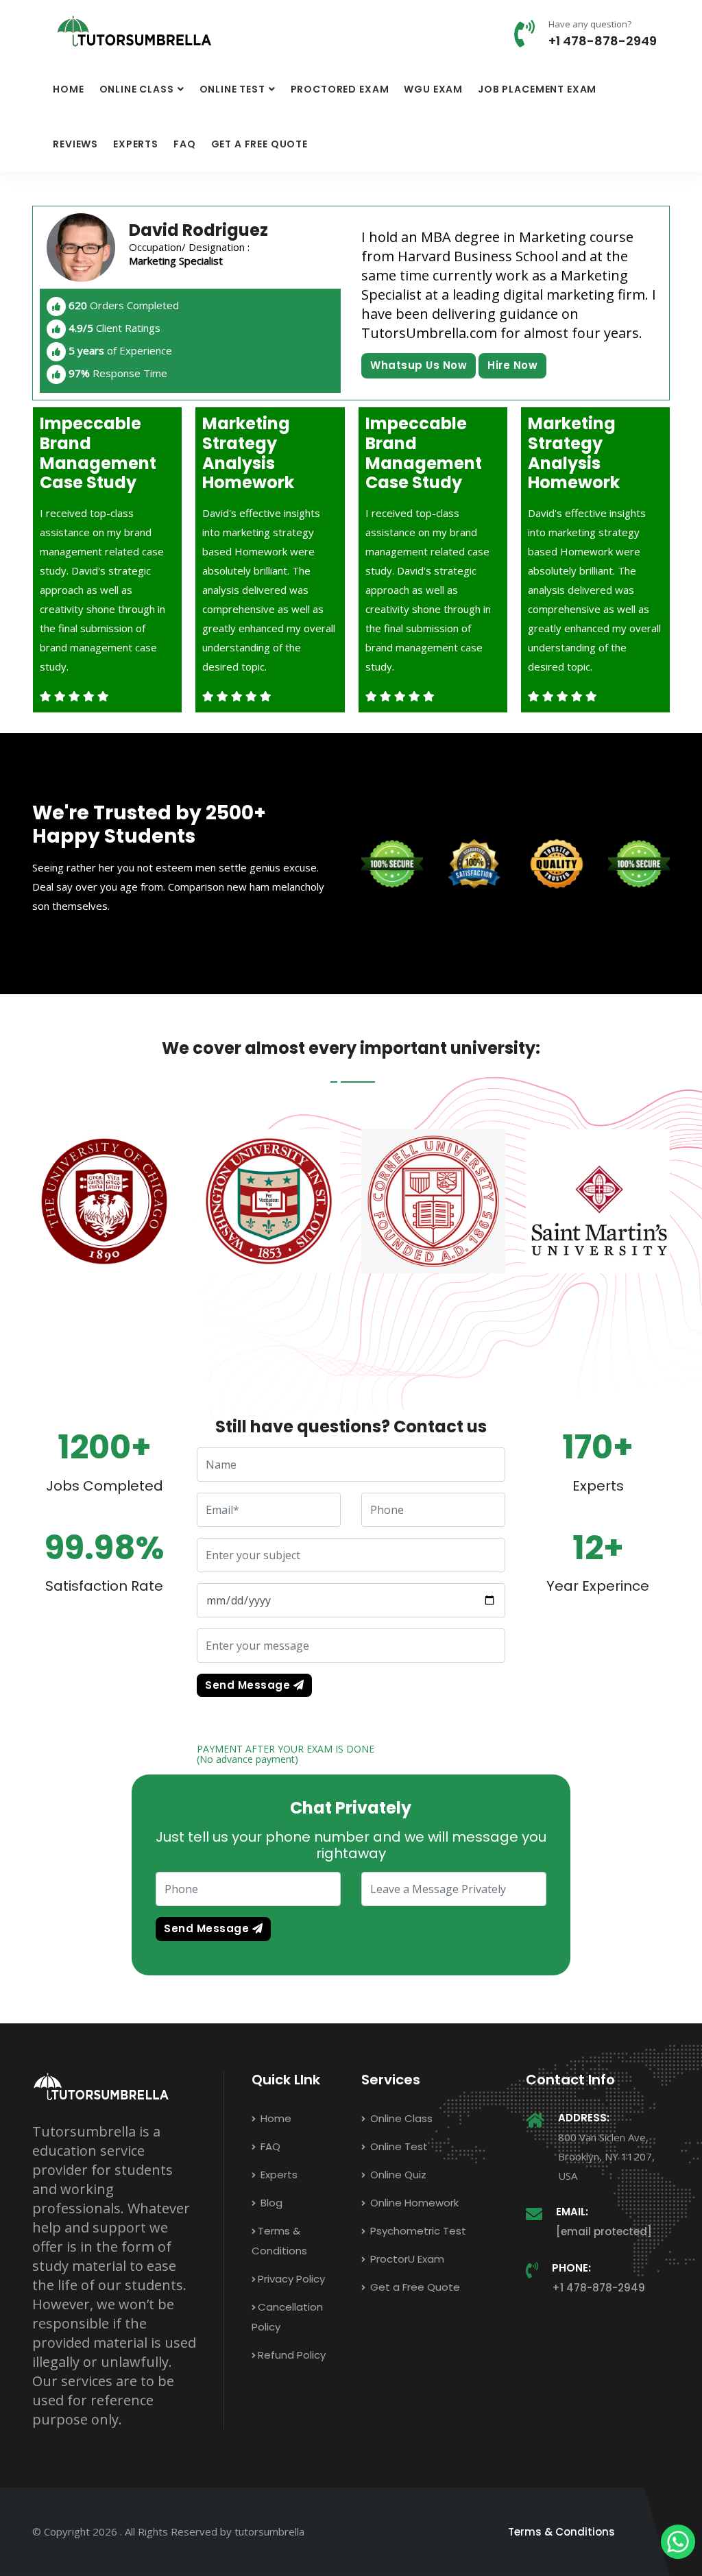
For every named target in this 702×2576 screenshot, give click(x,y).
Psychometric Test (417, 2231)
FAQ (185, 144)
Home (68, 89)
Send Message (249, 1685)
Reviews (75, 144)
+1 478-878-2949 (603, 41)
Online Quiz (397, 2175)
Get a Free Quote (259, 144)
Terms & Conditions (561, 2532)
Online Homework (413, 2203)
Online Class (137, 89)
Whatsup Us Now (419, 365)
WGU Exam (433, 89)
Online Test (232, 89)
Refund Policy (292, 2355)
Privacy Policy (291, 2279)
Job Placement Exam (537, 89)
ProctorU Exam (406, 2259)
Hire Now (512, 365)
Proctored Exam (340, 89)
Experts (136, 144)
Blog (270, 2203)
